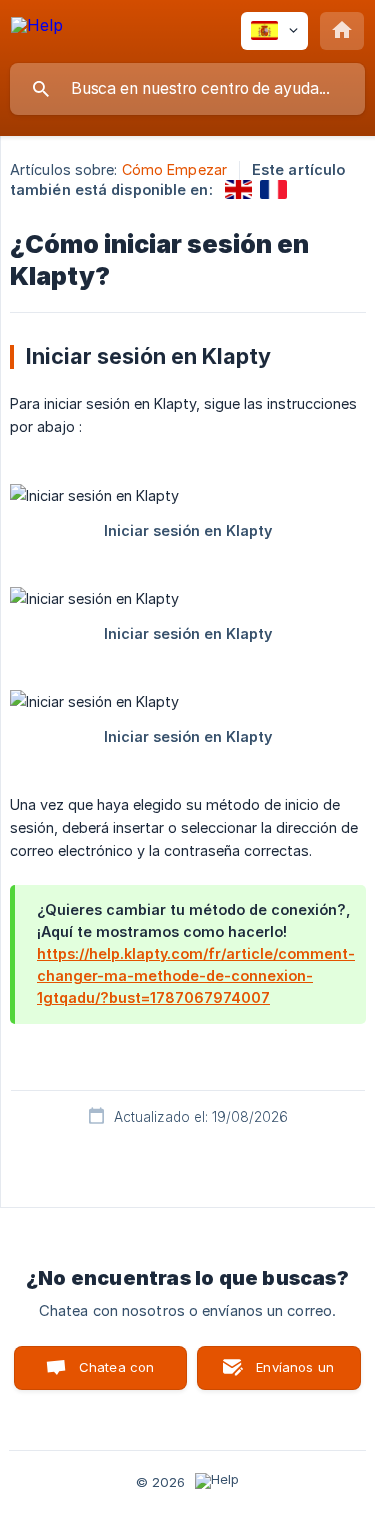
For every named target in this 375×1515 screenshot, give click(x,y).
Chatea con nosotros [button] (113, 1374)
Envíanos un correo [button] (295, 1374)
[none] (37, 28)
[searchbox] (187, 89)
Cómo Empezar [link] (174, 169)
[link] (238, 189)
